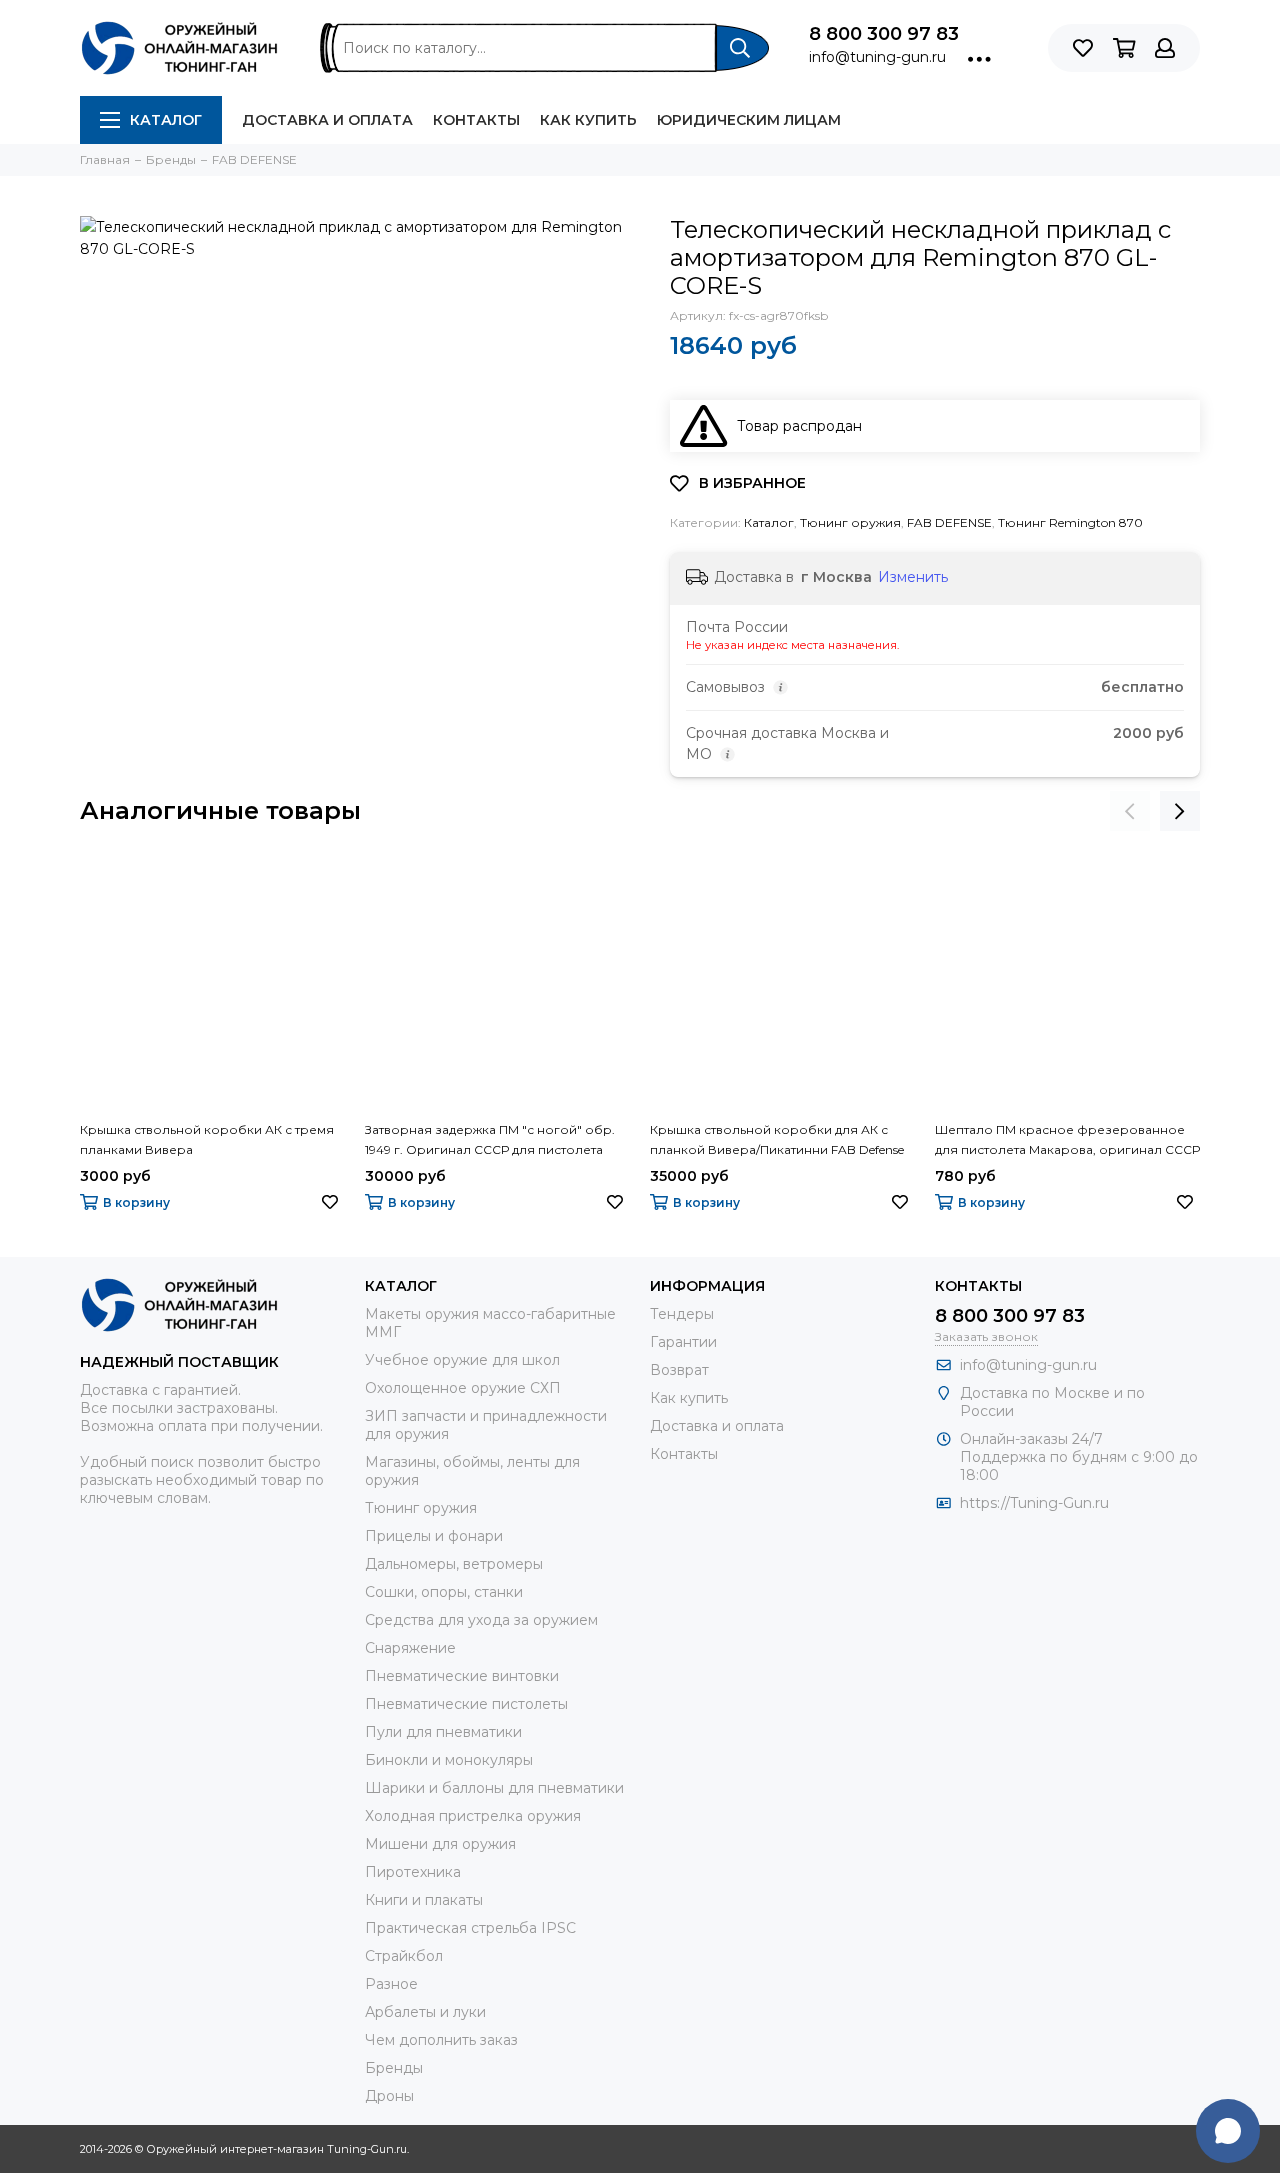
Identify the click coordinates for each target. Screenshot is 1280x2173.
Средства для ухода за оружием (481, 1620)
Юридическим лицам (749, 120)
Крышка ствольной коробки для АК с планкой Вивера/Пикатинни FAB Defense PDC (777, 1141)
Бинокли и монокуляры (449, 1760)
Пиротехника (413, 1872)
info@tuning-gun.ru (877, 57)
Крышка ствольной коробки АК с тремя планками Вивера (207, 1139)
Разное (391, 1984)
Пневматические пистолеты (466, 1704)
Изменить (913, 577)
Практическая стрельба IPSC (470, 1928)
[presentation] (1130, 811)
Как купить (588, 120)
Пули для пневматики (443, 1732)
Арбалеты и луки (425, 2012)
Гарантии (683, 1342)
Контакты (476, 120)
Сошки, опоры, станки (444, 1592)
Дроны (389, 2096)
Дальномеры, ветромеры (454, 1564)
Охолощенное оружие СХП (463, 1388)
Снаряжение (410, 1648)
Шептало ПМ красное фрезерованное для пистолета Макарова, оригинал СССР (1067, 1139)
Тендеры (682, 1314)
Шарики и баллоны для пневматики (494, 1788)
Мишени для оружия (440, 1844)
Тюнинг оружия (850, 522)
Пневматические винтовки (462, 1676)
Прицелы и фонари (434, 1536)
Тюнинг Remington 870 (1070, 522)
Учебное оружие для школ (462, 1360)
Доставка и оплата (327, 120)
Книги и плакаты (424, 1900)
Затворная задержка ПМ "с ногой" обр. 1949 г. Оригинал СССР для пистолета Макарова (490, 1141)
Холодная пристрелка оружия (473, 1816)
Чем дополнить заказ (441, 2040)
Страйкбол (404, 1956)
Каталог (166, 120)
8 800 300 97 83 (884, 34)
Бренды (394, 2068)
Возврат (679, 1370)
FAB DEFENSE (949, 522)
